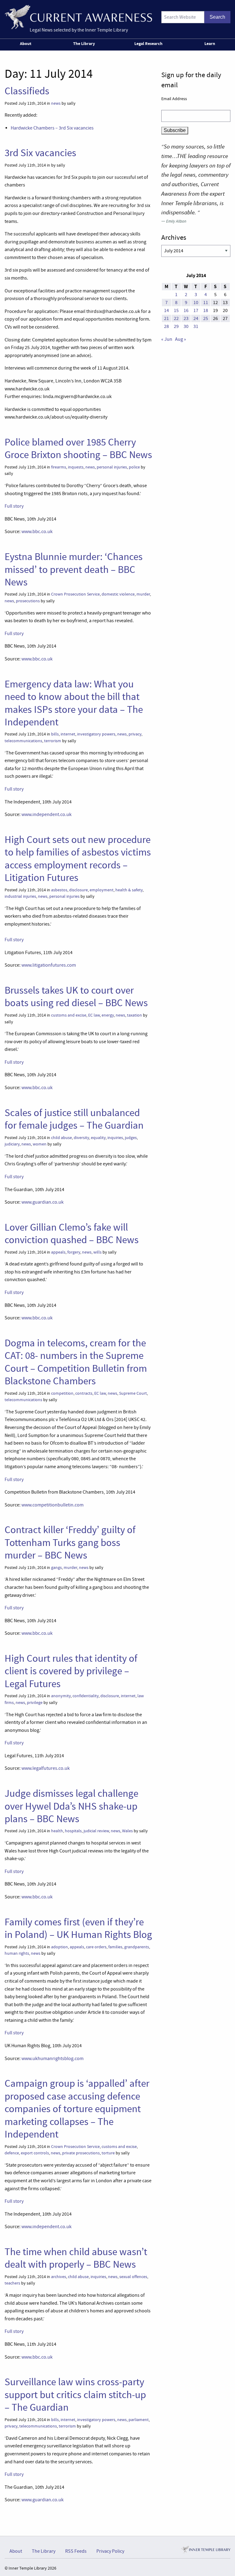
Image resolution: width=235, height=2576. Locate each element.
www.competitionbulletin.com (52, 1505)
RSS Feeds (76, 2551)
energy (108, 1015)
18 (206, 310)
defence (12, 2153)
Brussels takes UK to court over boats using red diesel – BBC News (76, 997)
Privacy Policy (110, 2551)
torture (108, 2153)
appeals (58, 1252)
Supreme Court (133, 1393)
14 (166, 310)
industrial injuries (20, 896)
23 (186, 318)
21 (166, 318)
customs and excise (69, 1015)
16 (186, 310)
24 (196, 318)
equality (98, 1138)
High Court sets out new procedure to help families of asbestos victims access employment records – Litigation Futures (78, 859)
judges (131, 1138)
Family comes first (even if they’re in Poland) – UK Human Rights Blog (78, 1928)
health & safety (129, 890)
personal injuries (112, 467)
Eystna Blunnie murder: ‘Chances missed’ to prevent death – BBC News (74, 569)
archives (59, 2277)
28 (166, 326)
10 (196, 303)
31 (196, 326)
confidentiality (86, 1696)
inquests (76, 467)
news (56, 103)
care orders (96, 1947)
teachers (12, 2283)
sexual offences (133, 2277)
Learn (210, 43)
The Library (84, 43)
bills (55, 734)
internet (68, 734)
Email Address (174, 99)
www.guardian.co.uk (43, 1202)
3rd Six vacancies (40, 153)
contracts (84, 1393)
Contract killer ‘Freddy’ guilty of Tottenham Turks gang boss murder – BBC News (70, 1542)
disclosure (78, 890)
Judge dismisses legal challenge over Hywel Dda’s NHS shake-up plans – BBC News (71, 1806)
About (26, 43)
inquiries (115, 1138)
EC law (94, 1015)
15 (176, 310)
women (40, 1144)
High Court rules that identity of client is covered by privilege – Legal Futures (71, 1671)
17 (196, 310)
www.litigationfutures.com (49, 965)
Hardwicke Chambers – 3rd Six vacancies (52, 128)
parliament (139, 2420)
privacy (135, 734)
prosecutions (28, 601)
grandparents (137, 1947)
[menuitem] (27, 45)
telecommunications (23, 741)
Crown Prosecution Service (75, 594)
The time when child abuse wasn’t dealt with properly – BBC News (76, 2258)
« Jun (167, 339)
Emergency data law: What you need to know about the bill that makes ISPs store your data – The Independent (74, 703)
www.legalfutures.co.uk (46, 1768)
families (115, 1947)
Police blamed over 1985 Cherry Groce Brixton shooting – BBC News (78, 448)
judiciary (12, 1144)
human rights (17, 1953)
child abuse (62, 1138)
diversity (81, 1138)
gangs (56, 1568)
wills (97, 1252)
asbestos (59, 890)
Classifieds (27, 91)
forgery (74, 1252)
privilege (35, 1703)
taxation (134, 1015)
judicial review (96, 1831)
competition (62, 1393)
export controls (35, 2153)
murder (143, 594)
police (134, 467)
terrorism (53, 741)
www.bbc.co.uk (37, 532)
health (57, 1831)
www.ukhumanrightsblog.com (52, 2059)
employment (102, 890)
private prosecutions (81, 2153)
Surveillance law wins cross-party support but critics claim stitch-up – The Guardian (75, 2395)
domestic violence (118, 594)
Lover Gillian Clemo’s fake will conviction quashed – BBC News (72, 1233)
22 (176, 318)
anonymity (61, 1696)
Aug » (181, 339)
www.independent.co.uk (47, 814)
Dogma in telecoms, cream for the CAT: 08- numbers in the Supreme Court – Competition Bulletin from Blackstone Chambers (76, 1362)
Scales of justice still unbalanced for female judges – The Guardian (74, 1119)
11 (206, 303)
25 (206, 318)
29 (176, 326)
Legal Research (148, 43)
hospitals (73, 1831)
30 (186, 326)
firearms (59, 467)
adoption (60, 1947)
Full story (14, 506)
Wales (127, 1831)
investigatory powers (96, 734)
